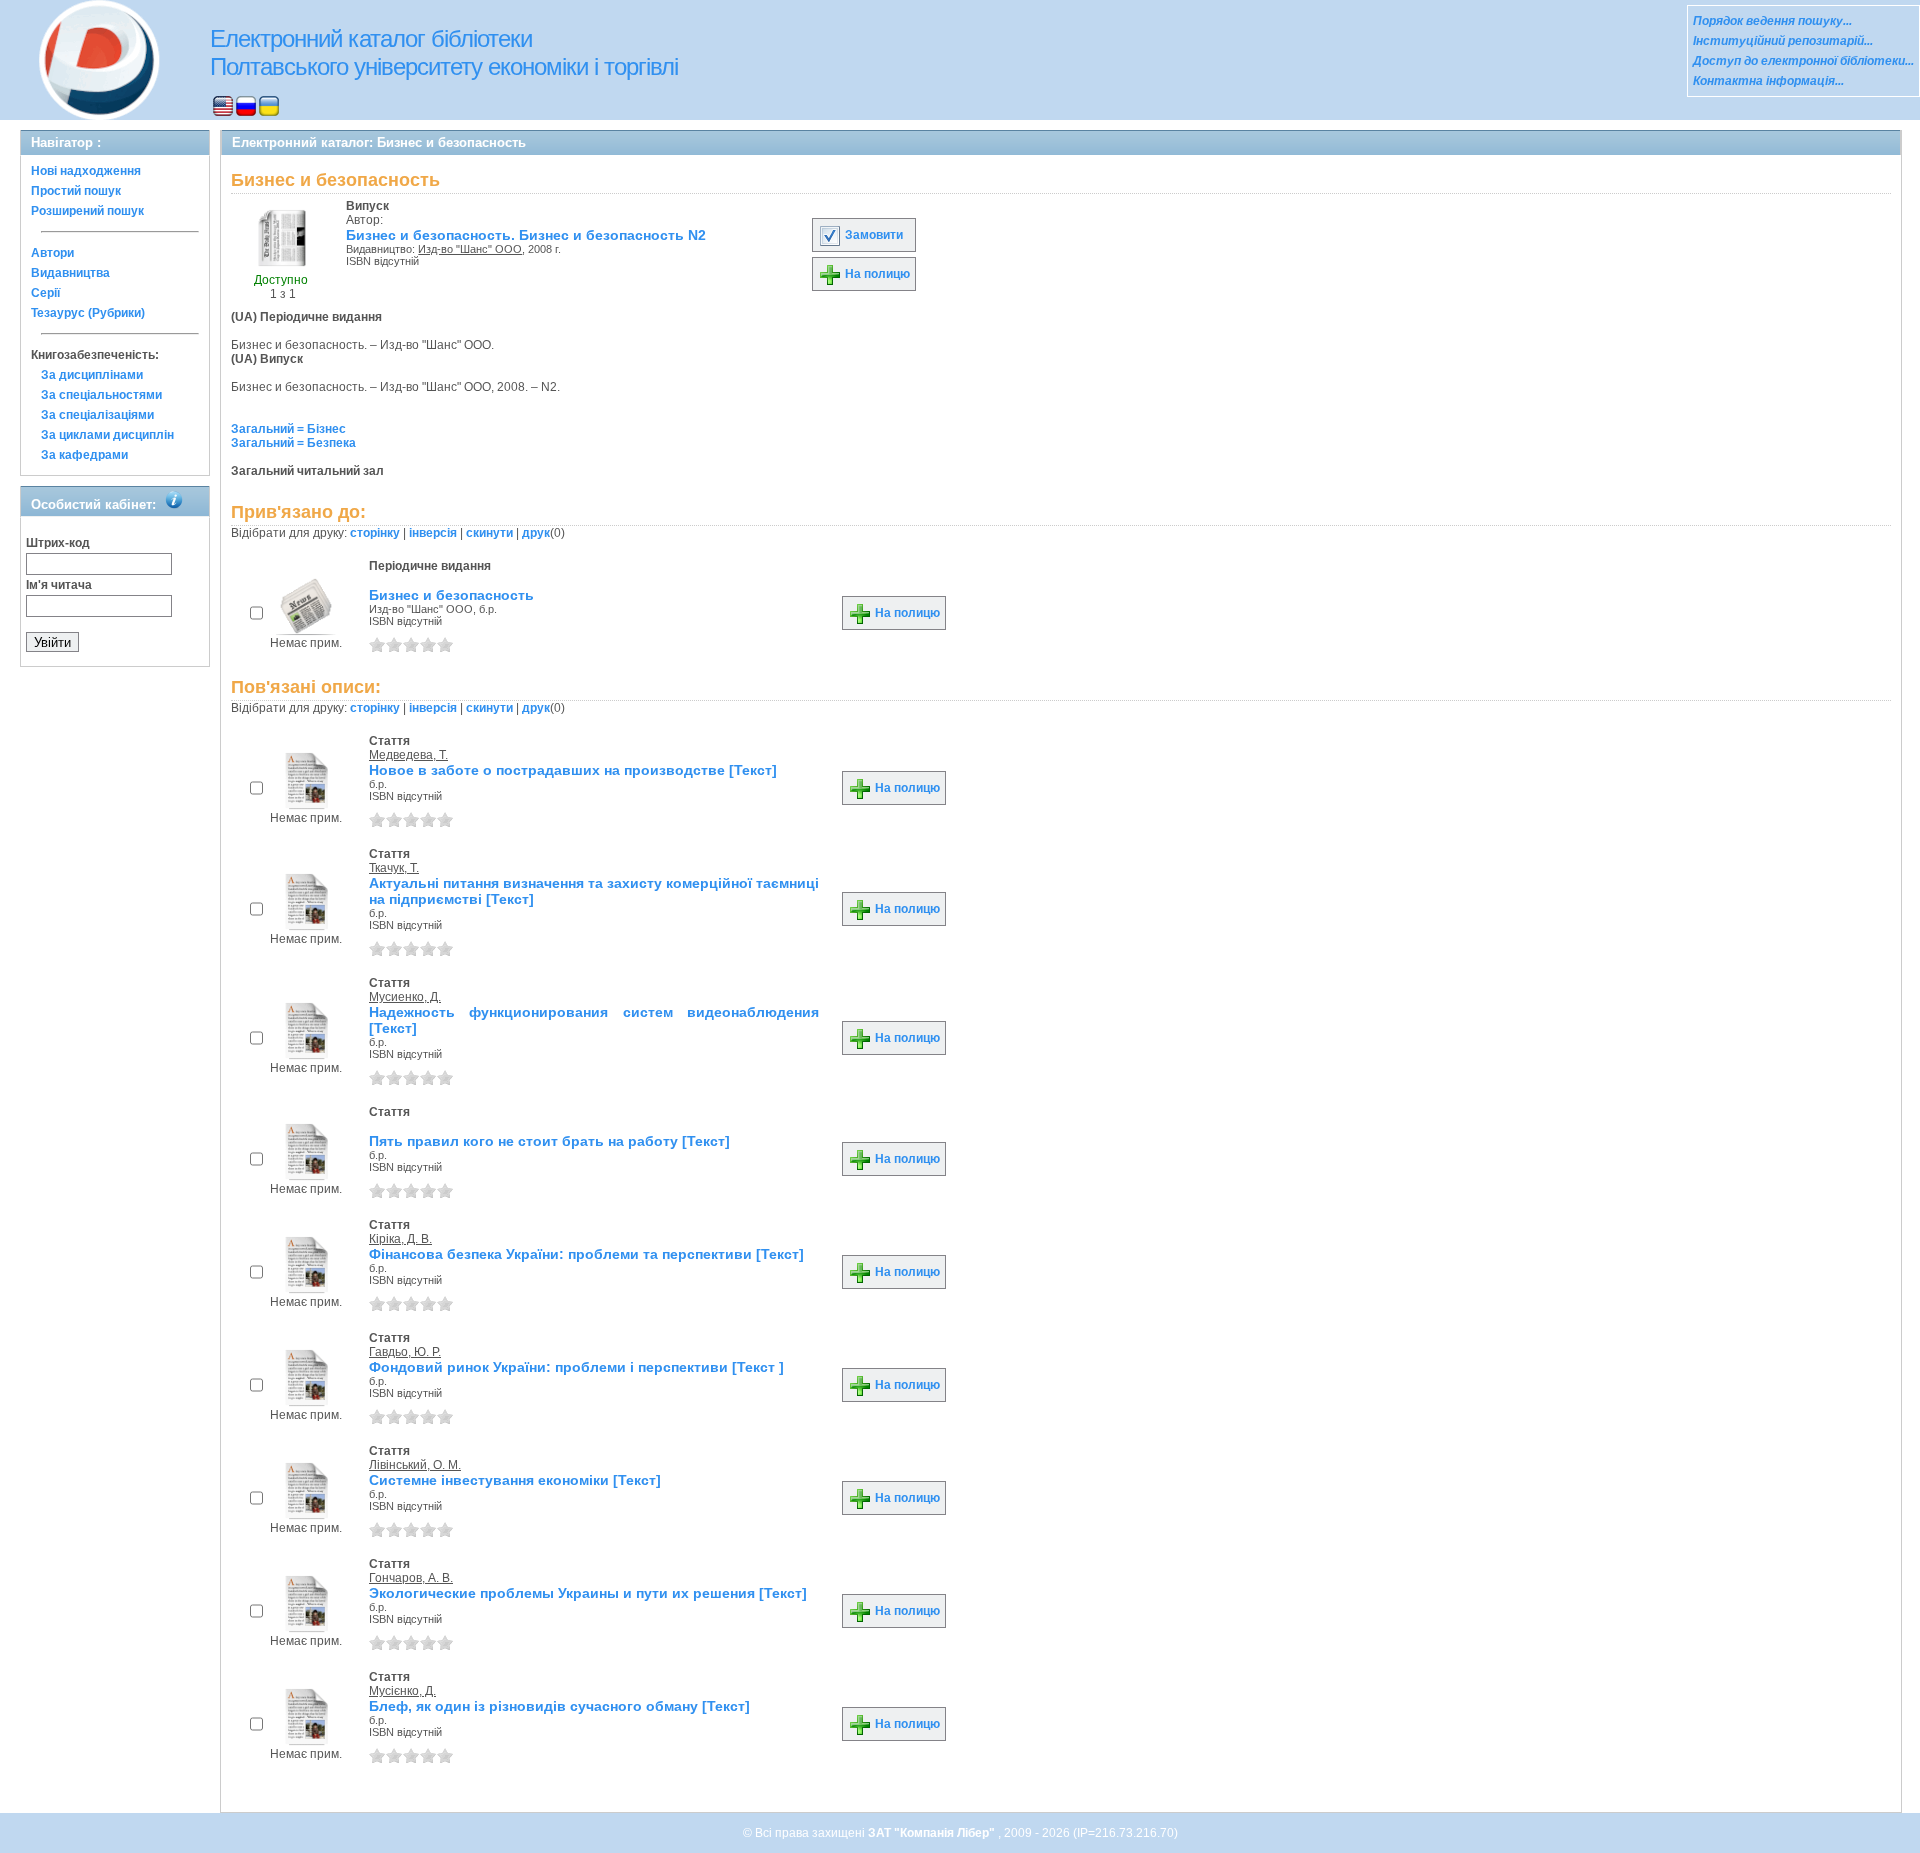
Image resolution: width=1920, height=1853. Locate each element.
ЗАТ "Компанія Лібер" (933, 1833)
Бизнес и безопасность (451, 595)
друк (536, 533)
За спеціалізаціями (97, 415)
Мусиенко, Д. (405, 997)
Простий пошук (76, 191)
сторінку (375, 533)
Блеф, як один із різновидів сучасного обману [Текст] (559, 1706)
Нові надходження (86, 171)
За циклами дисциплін (107, 435)
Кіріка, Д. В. (400, 1239)
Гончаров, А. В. (411, 1578)
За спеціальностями (101, 395)
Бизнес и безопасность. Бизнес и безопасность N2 (526, 235)
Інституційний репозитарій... (1783, 41)
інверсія (433, 533)
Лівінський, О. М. (415, 1465)
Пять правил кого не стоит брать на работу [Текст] (549, 1141)
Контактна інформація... (1768, 81)
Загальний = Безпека (293, 443)
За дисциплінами (92, 375)
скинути (489, 533)
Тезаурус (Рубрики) (88, 313)
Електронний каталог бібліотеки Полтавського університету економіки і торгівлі (444, 52)
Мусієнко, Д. (402, 1691)
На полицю (876, 274)
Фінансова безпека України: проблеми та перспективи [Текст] (586, 1254)
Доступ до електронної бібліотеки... (1803, 61)
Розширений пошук (87, 211)
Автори (52, 253)
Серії (45, 293)
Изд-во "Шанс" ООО (470, 249)
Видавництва (70, 273)
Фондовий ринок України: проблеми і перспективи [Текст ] (576, 1367)
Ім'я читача (59, 585)
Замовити (872, 235)
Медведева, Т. (408, 755)
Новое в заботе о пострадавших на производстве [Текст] (573, 770)
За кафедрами (84, 455)
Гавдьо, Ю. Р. (405, 1352)
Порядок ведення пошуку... (1772, 21)
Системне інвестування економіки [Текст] (515, 1480)
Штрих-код (58, 543)
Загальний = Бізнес (288, 429)
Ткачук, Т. (394, 868)
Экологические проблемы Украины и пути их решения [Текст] (588, 1593)
